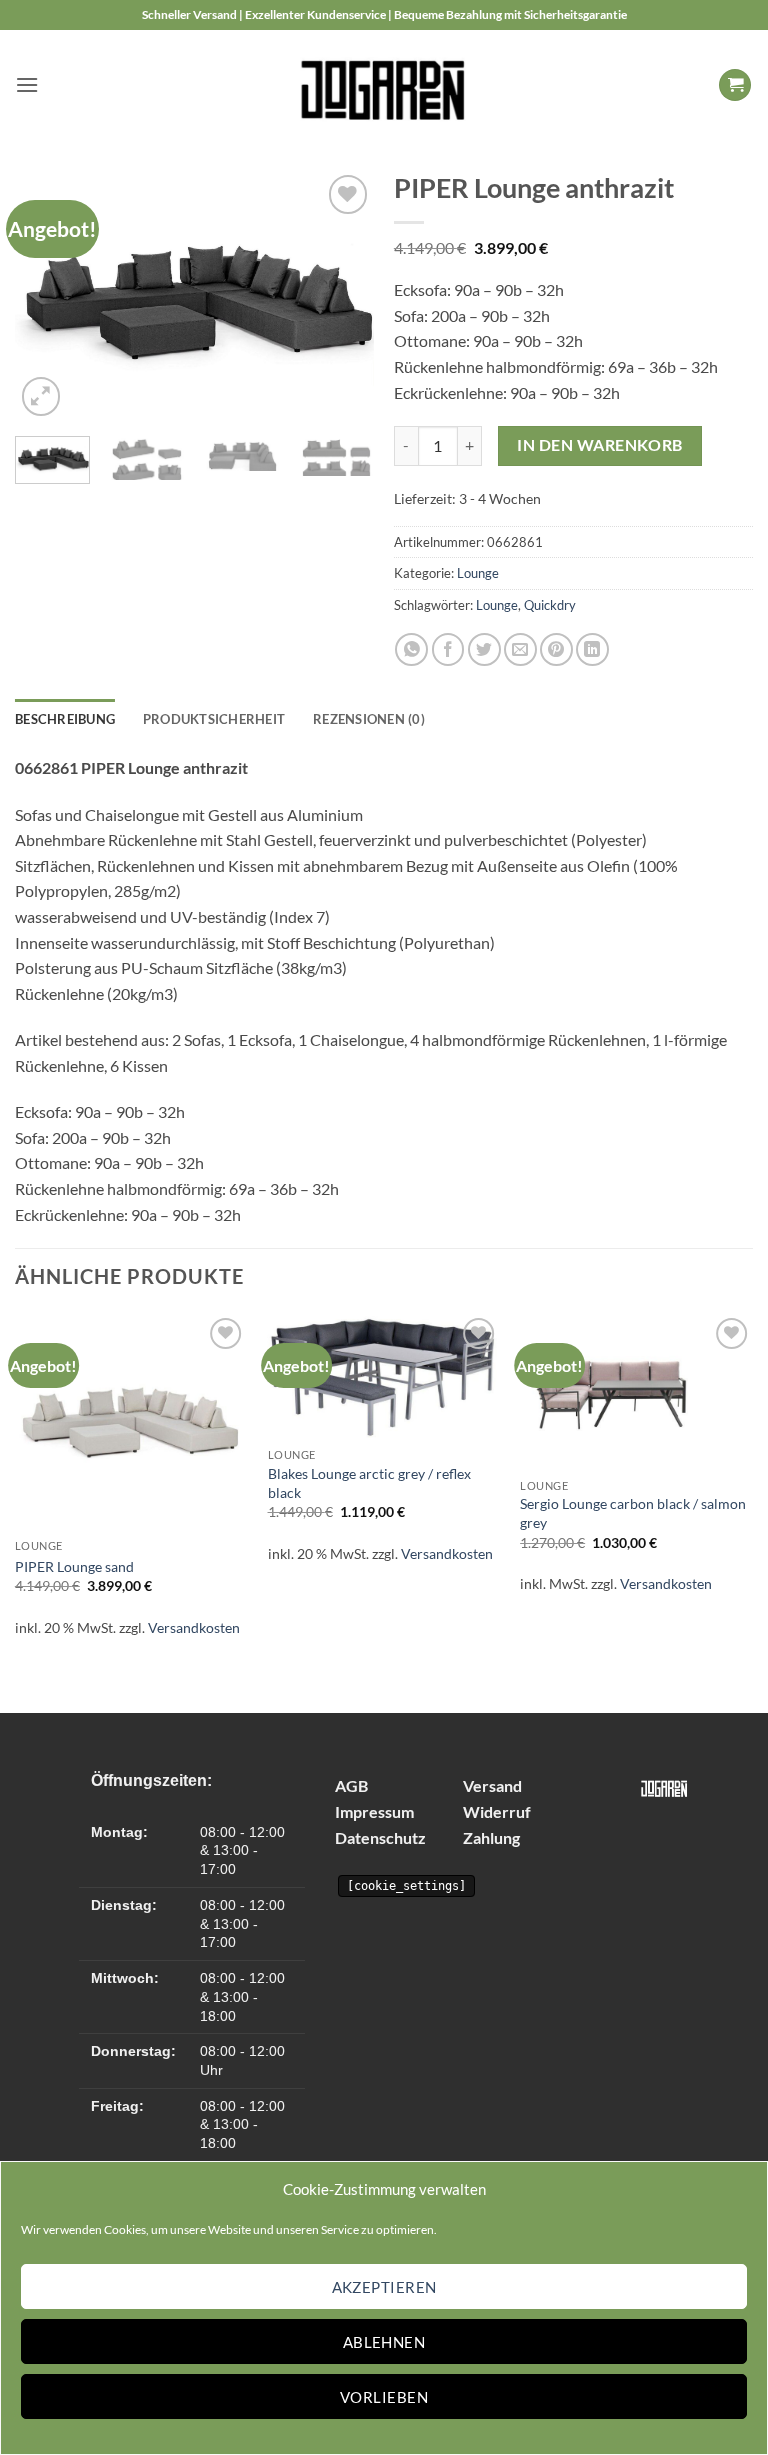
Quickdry (550, 605)
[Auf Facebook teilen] (448, 649)
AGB (351, 1785)
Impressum (374, 1811)
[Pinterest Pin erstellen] (556, 649)
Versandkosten (194, 1627)
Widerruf (497, 1811)
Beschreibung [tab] (65, 719)
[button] (27, 84)
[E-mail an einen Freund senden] (520, 649)
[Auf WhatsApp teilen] (411, 649)
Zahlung (491, 1837)
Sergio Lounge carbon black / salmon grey (633, 1513)
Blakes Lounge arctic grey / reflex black (369, 1483)
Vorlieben (384, 2397)
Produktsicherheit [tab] (214, 719)
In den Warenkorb (599, 445)
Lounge (478, 573)
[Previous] (47, 295)
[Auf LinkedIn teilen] (592, 649)
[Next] (342, 295)
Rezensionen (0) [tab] (369, 719)
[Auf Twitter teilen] (484, 649)
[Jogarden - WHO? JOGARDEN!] (384, 85)
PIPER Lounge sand (74, 1566)
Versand (492, 1785)
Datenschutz (380, 1837)
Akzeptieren (384, 2287)
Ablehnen (384, 2342)
